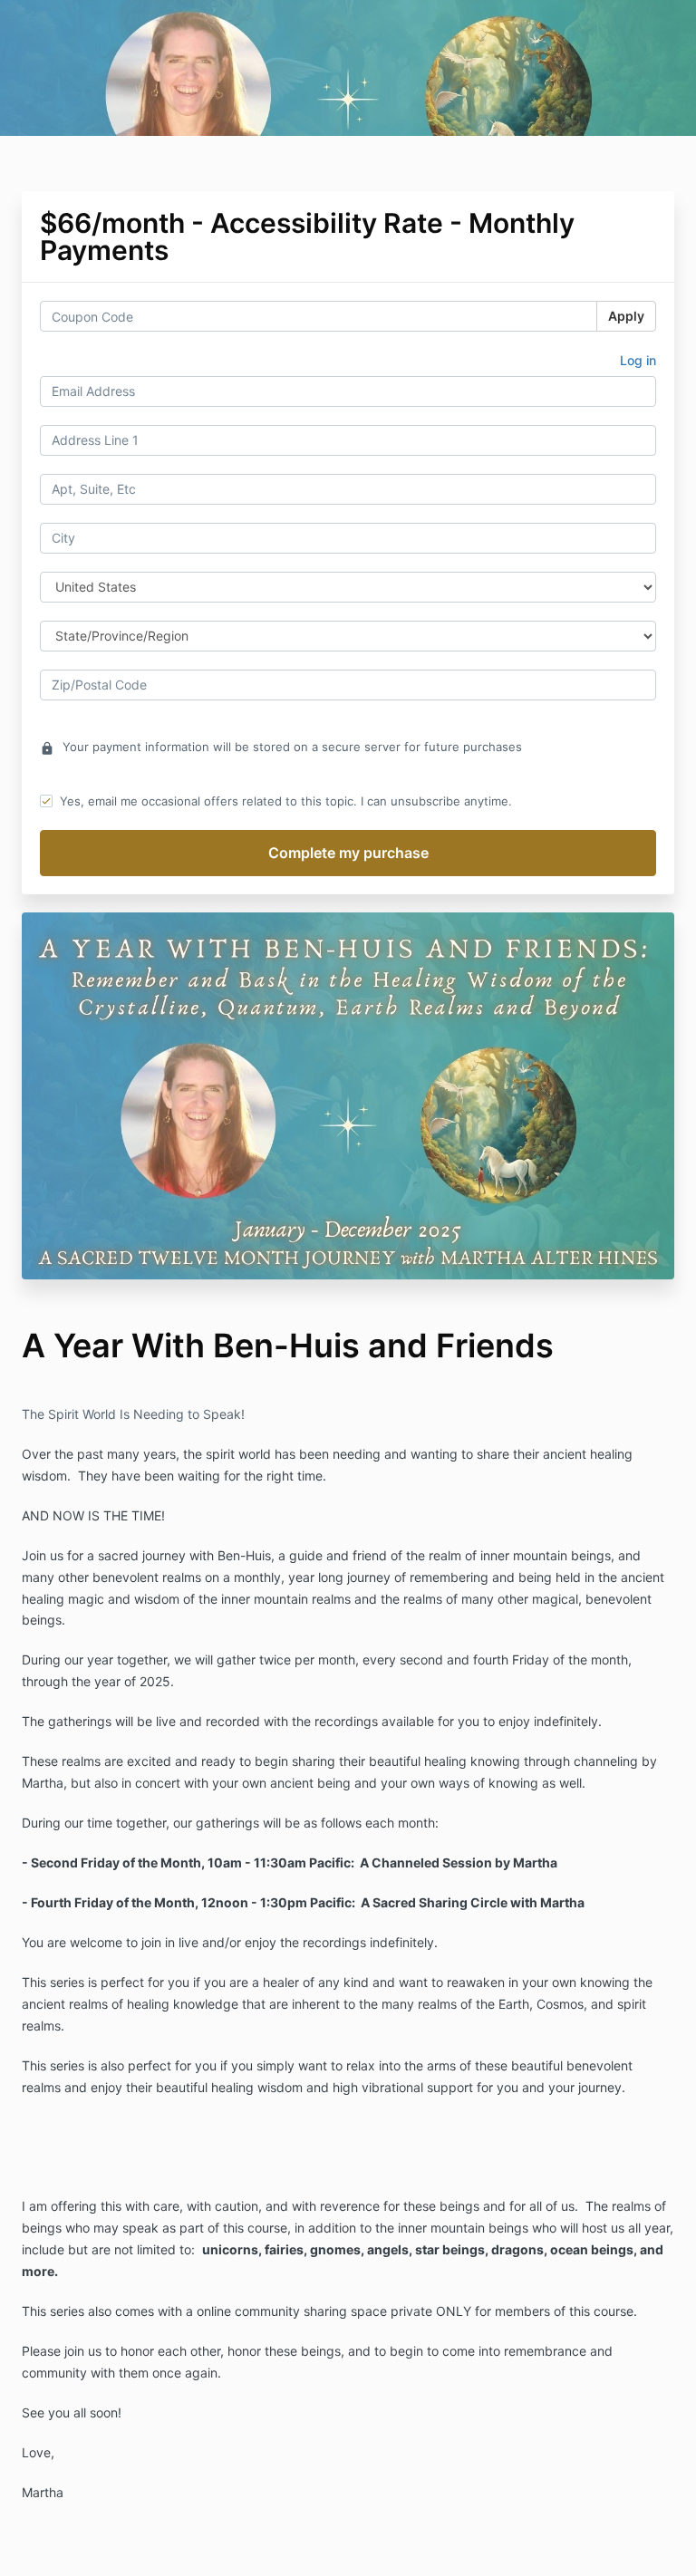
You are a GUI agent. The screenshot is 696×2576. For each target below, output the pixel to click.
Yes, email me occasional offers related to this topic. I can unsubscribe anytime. (286, 801)
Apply (626, 316)
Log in (638, 360)
